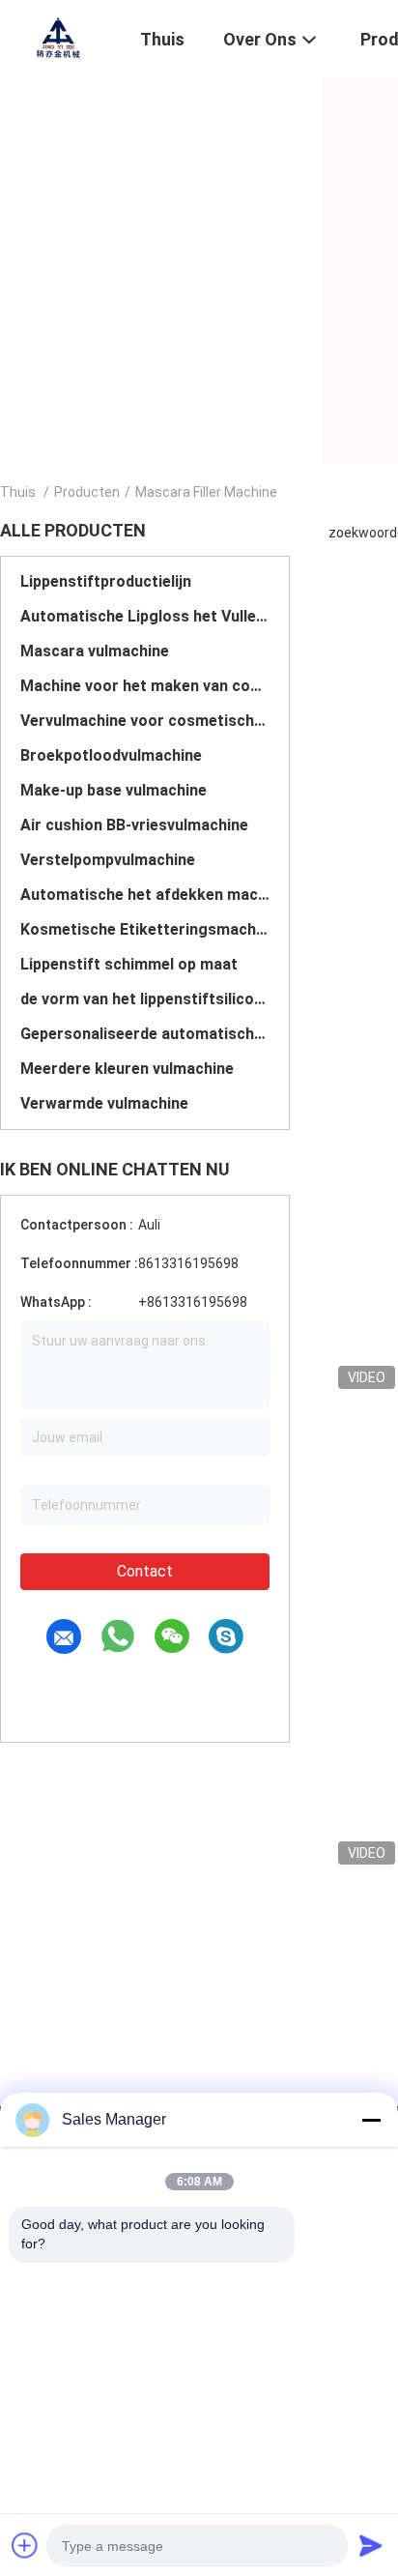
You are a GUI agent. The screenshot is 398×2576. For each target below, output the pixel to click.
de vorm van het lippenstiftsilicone (145, 999)
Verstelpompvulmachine (108, 860)
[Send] (371, 2545)
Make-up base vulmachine (114, 790)
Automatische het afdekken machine (145, 895)
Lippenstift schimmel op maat (129, 964)
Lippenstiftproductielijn (106, 581)
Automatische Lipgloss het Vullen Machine (145, 616)
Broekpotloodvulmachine (111, 755)
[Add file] (25, 2545)
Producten (87, 492)
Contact (145, 1571)
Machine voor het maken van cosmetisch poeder (145, 686)
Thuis (18, 492)
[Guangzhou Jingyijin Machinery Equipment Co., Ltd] (58, 37)
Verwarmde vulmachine (104, 1103)
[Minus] (371, 2120)
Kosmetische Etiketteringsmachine (145, 929)
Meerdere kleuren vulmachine (127, 1069)
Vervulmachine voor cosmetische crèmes (145, 721)
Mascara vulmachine (95, 651)
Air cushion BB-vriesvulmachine (134, 825)
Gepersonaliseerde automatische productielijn (145, 1034)
